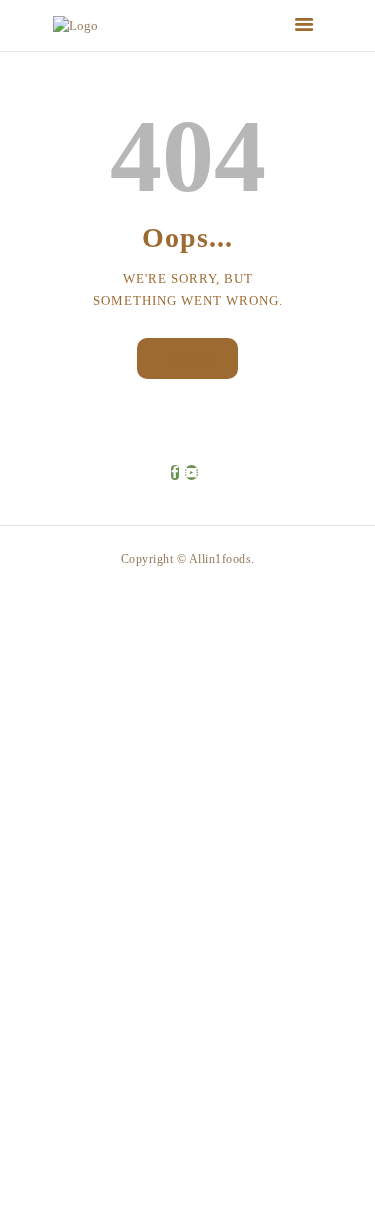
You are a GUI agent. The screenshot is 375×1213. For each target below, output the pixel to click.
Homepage (187, 358)
